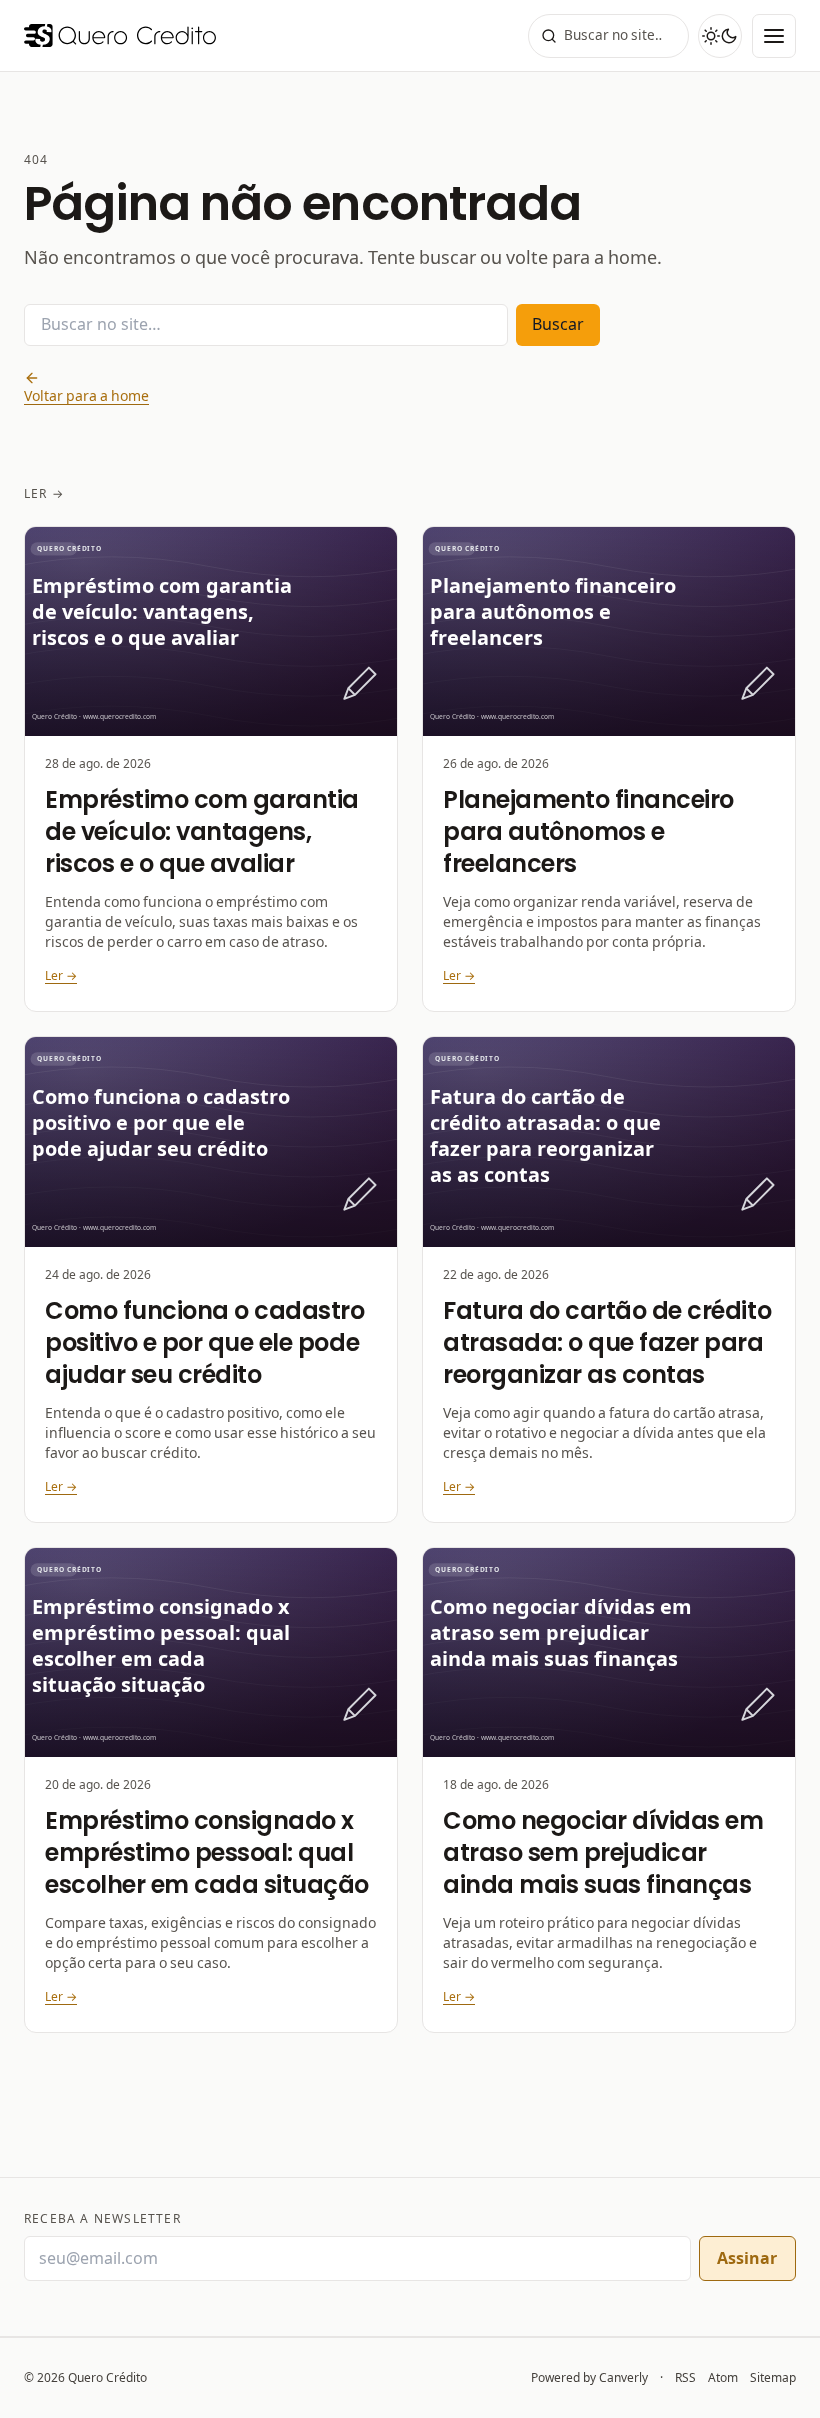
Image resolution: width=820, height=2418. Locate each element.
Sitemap (773, 2378)
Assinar (747, 2258)
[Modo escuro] (720, 36)
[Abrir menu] (774, 36)
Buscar (558, 324)
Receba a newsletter (102, 2219)
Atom (723, 2378)
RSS (685, 2378)
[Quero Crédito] (120, 36)
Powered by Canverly (589, 2377)
